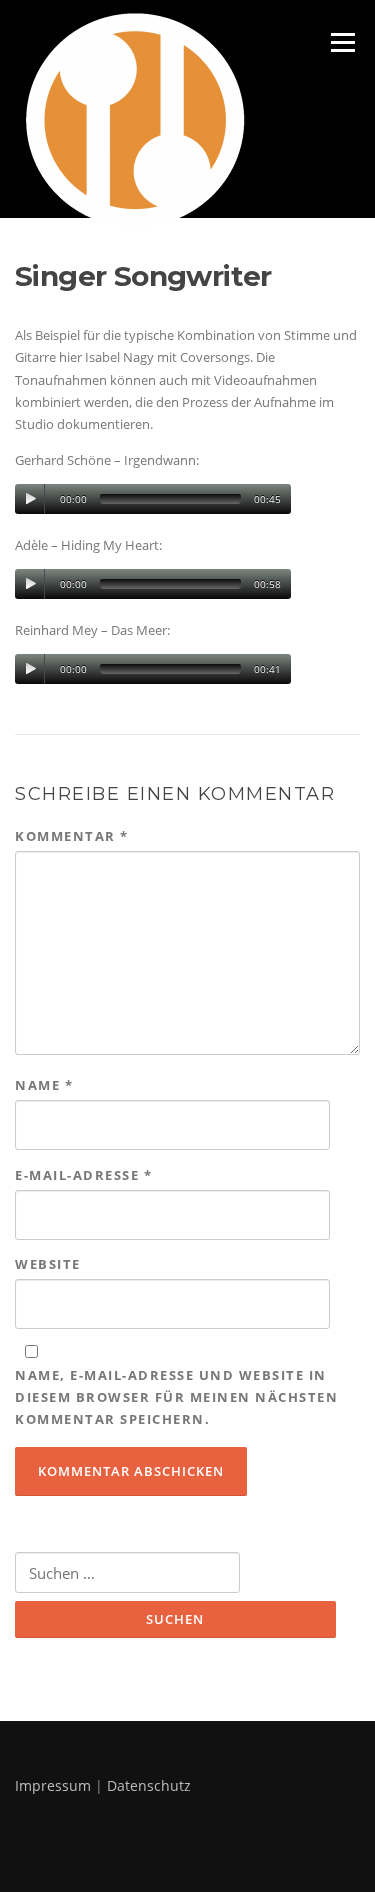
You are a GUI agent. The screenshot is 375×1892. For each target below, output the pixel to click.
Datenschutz (149, 1785)
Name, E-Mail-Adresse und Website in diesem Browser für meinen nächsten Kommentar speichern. (176, 1397)
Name (44, 1085)
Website (48, 1264)
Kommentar (72, 836)
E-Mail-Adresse (83, 1175)
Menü (342, 42)
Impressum (53, 1785)
